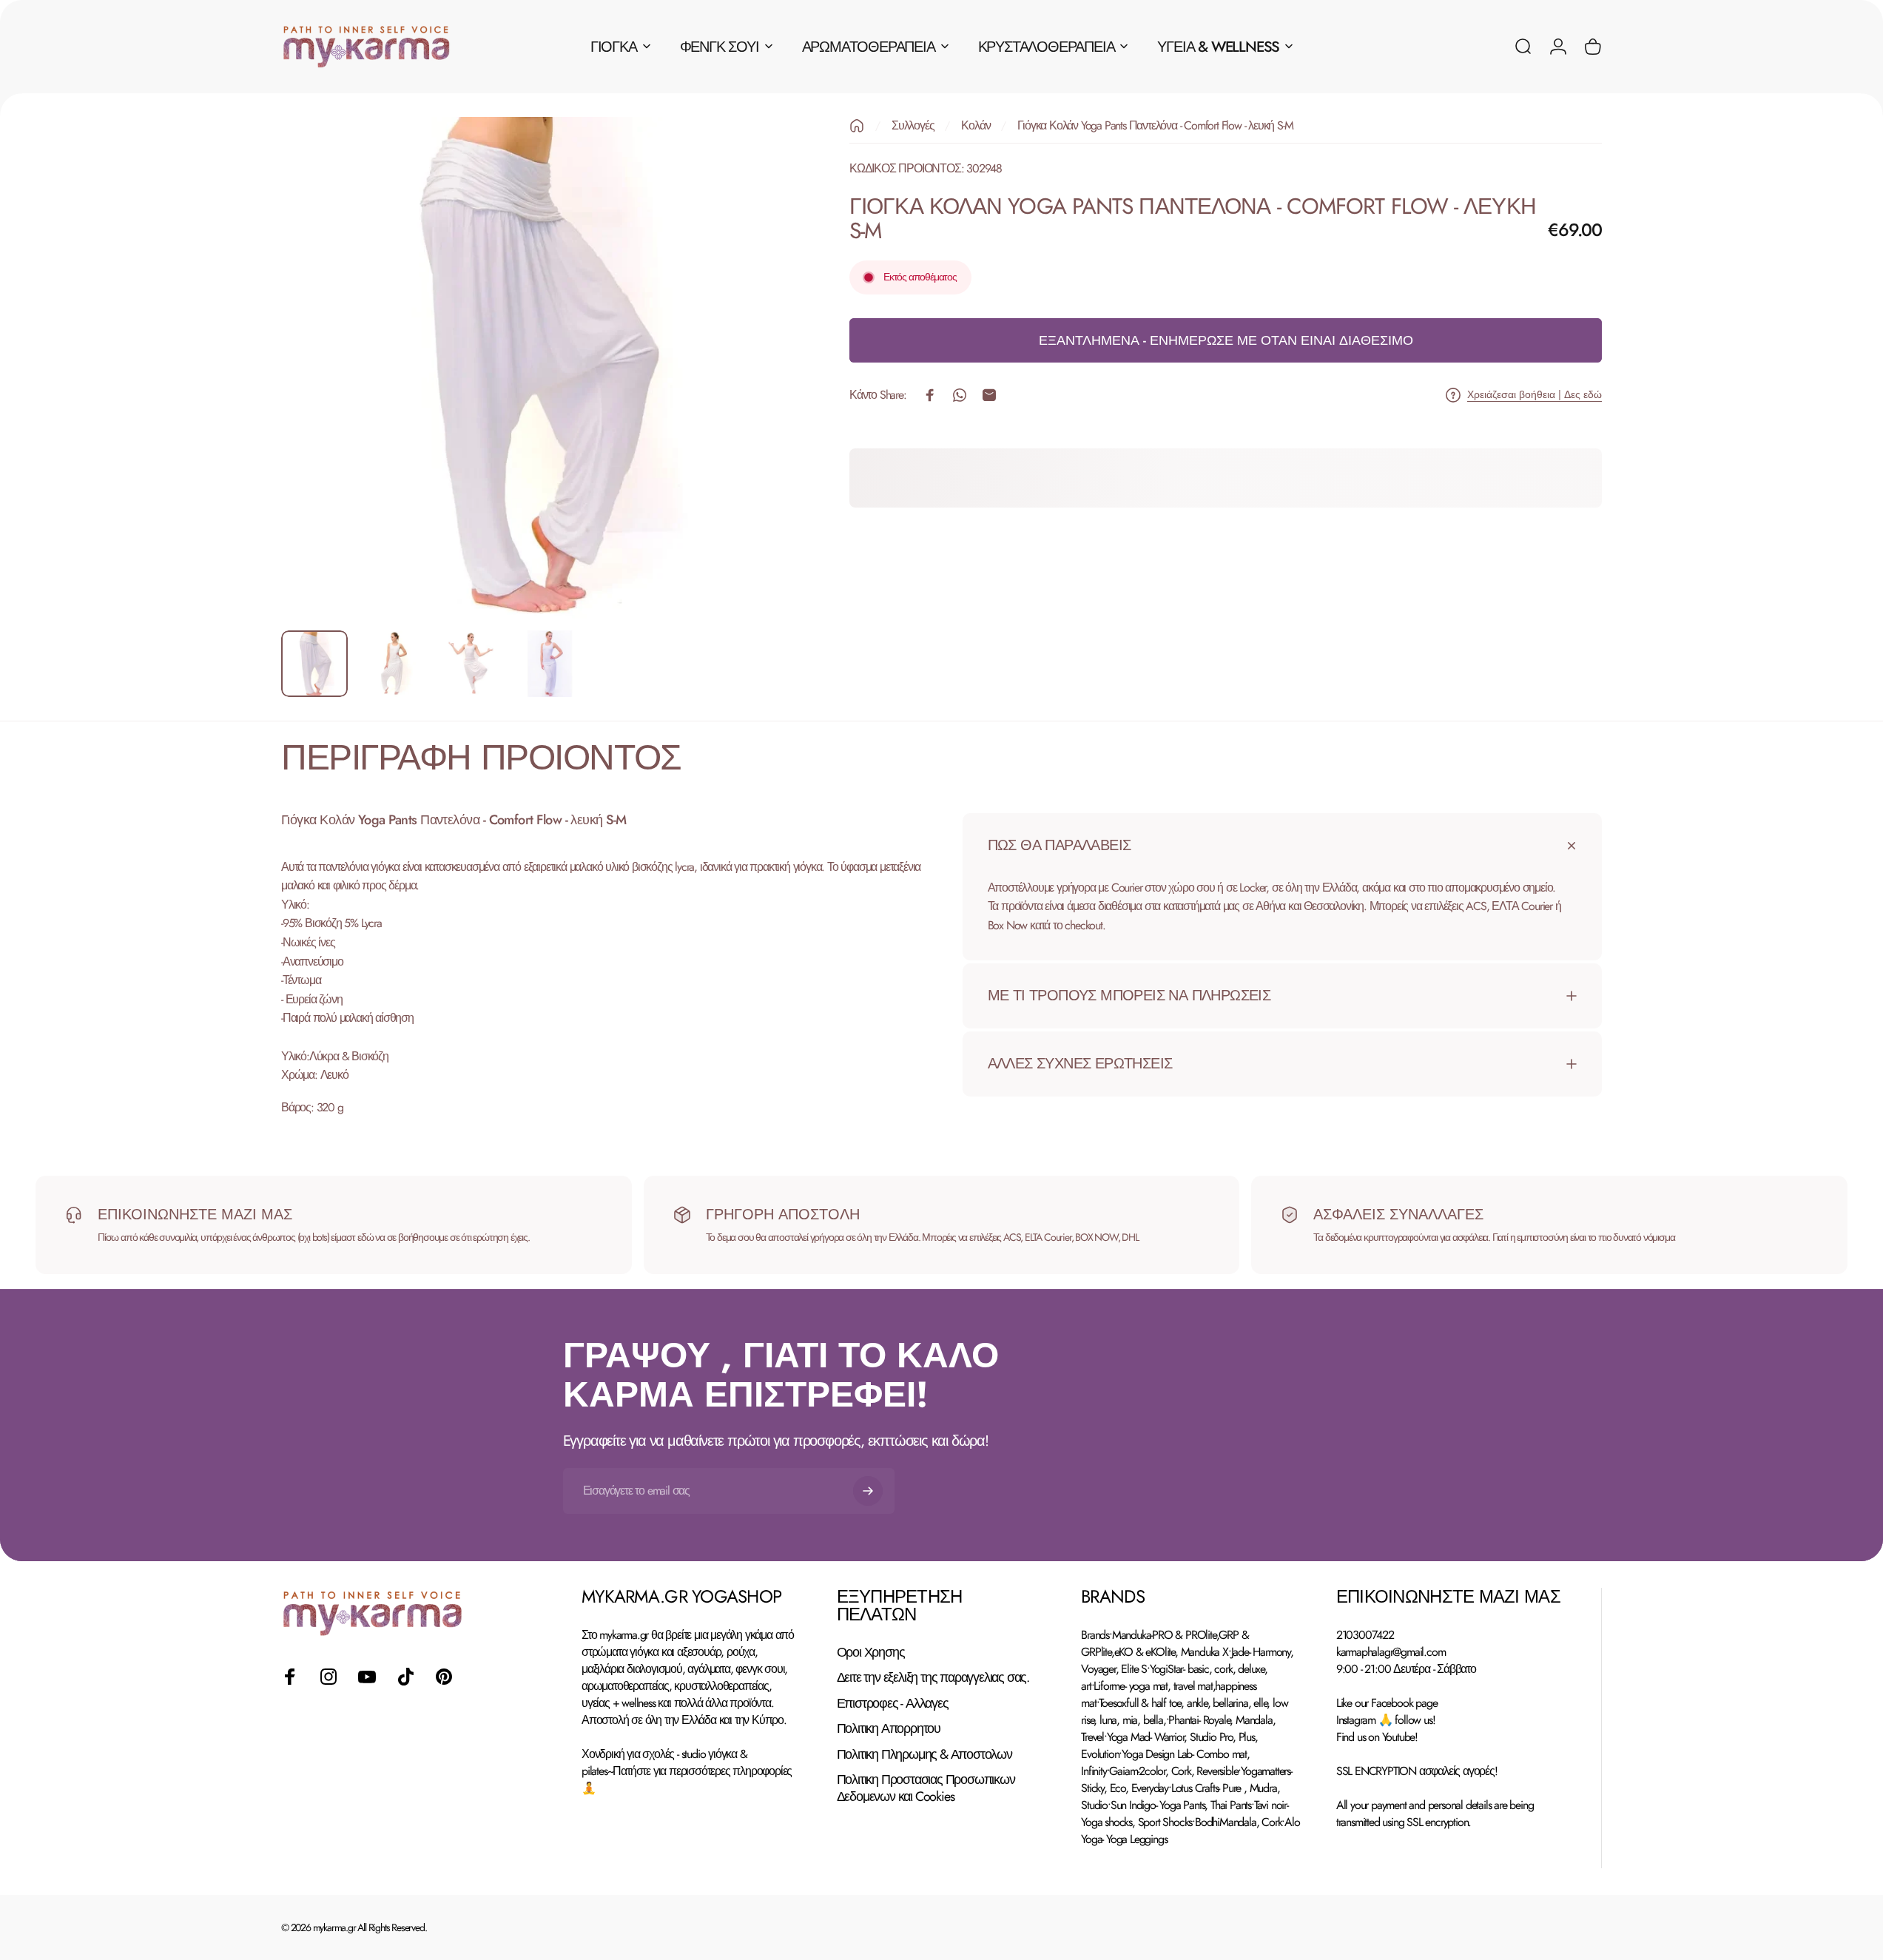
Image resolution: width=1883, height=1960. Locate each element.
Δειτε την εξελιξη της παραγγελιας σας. (933, 1678)
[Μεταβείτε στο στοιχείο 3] (471, 664)
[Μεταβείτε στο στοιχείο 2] (393, 664)
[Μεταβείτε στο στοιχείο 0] (314, 664)
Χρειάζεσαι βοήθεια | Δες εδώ (1535, 395)
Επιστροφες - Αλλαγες (893, 1704)
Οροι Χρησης (871, 1653)
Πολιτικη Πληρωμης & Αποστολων (924, 1755)
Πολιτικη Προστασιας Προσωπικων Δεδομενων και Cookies (926, 1788)
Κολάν (976, 125)
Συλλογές (913, 125)
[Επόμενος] (744, 403)
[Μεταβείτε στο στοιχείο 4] (550, 664)
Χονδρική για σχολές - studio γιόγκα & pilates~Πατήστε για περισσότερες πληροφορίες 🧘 (687, 1771)
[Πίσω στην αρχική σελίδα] (857, 126)
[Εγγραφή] (868, 1491)
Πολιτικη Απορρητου (889, 1729)
